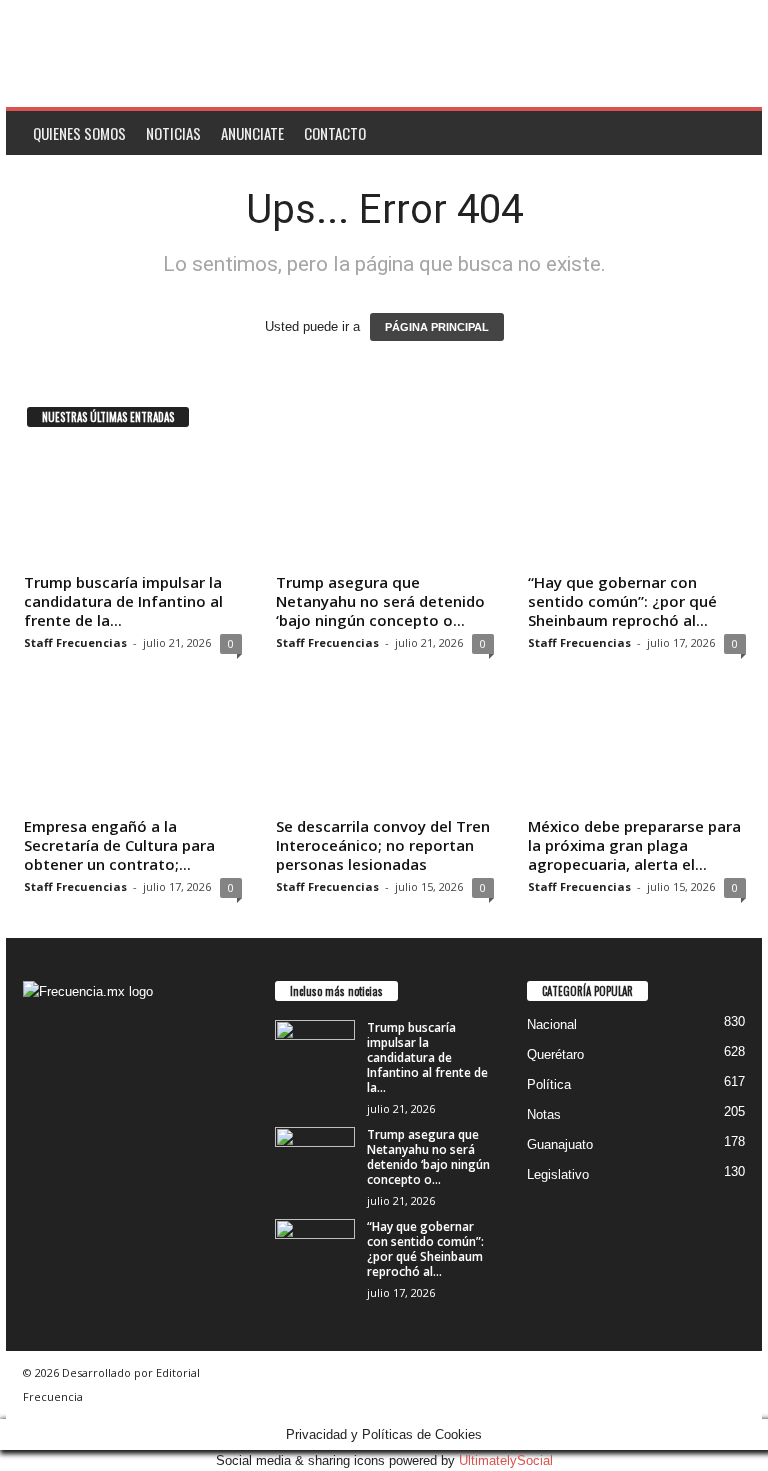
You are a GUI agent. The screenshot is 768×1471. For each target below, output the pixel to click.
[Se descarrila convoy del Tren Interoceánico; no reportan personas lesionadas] (385, 751)
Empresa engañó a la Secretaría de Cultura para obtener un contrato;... (119, 845)
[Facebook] (43, 1127)
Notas (544, 1114)
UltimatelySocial (506, 1460)
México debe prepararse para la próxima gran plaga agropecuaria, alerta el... (634, 845)
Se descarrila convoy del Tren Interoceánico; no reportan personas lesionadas (383, 845)
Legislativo (558, 1174)
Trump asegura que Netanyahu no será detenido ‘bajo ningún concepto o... (380, 601)
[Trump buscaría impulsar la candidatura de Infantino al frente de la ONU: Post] (133, 507)
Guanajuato (560, 1144)
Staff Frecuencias (75, 642)
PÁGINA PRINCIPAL (437, 327)
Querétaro (555, 1054)
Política (549, 1084)
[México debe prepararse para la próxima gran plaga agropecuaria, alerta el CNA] (637, 751)
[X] (82, 1127)
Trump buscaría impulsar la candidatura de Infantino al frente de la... (123, 601)
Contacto (335, 133)
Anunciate (252, 133)
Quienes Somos (79, 133)
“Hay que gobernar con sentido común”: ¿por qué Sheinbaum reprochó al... (622, 601)
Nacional (552, 1024)
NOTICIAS (173, 133)
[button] (732, 133)
